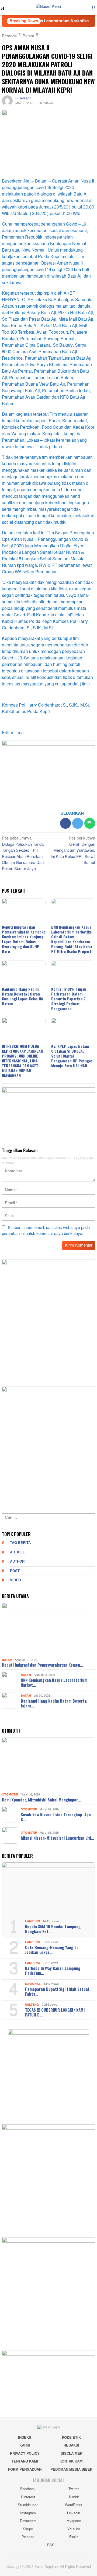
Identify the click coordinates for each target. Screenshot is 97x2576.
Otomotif (10, 1795)
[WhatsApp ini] (90, 823)
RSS (51, 2545)
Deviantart (28, 2521)
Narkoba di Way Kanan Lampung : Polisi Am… (54, 1970)
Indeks (25, 2438)
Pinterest (28, 2497)
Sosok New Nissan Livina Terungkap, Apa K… (56, 1817)
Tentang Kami (25, 2461)
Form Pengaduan (25, 2470)
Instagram (28, 2513)
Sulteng (32, 2005)
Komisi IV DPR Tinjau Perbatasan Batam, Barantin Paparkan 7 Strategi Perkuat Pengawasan (69, 999)
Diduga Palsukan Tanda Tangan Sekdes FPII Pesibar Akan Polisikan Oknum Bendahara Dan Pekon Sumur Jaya (23, 854)
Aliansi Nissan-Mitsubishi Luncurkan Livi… (57, 1838)
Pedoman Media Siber (71, 2470)
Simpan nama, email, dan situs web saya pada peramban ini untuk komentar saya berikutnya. (46, 1231)
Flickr (74, 2537)
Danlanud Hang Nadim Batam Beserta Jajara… (54, 1703)
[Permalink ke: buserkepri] (7, 102)
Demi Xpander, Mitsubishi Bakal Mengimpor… (41, 1800)
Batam (7, 1660)
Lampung (33, 1921)
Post (15, 1571)
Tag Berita (20, 1543)
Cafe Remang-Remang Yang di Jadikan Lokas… (51, 1950)
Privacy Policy (25, 2454)
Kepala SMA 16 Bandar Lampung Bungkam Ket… (53, 1929)
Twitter (74, 2489)
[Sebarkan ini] (65, 823)
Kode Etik (71, 2438)
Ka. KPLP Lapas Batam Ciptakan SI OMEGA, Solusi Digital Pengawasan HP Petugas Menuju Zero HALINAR (72, 1056)
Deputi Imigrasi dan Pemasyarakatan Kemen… (42, 1665)
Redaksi (71, 2445)
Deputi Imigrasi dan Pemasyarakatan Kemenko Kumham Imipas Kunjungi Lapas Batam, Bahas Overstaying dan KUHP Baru (24, 939)
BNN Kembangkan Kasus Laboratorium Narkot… (54, 1682)
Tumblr (74, 2497)
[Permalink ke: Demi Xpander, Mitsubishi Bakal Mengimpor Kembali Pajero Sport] (48, 1764)
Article (18, 1552)
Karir (25, 2445)
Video (15, 1580)
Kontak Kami (72, 2461)
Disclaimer (72, 2454)
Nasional (33, 1984)
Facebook (28, 2489)
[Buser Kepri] (48, 8)
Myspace (74, 2521)
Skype (28, 2529)
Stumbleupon (28, 2505)
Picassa (28, 2537)
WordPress (74, 2505)
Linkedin (74, 2513)
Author (17, 1562)
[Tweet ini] (78, 823)
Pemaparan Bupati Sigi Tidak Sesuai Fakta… (57, 1991)
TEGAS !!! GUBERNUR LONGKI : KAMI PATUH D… (55, 2012)
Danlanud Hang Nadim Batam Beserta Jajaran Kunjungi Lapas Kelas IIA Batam (22, 996)
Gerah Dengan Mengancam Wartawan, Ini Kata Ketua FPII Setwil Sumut (73, 851)
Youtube (74, 2529)
